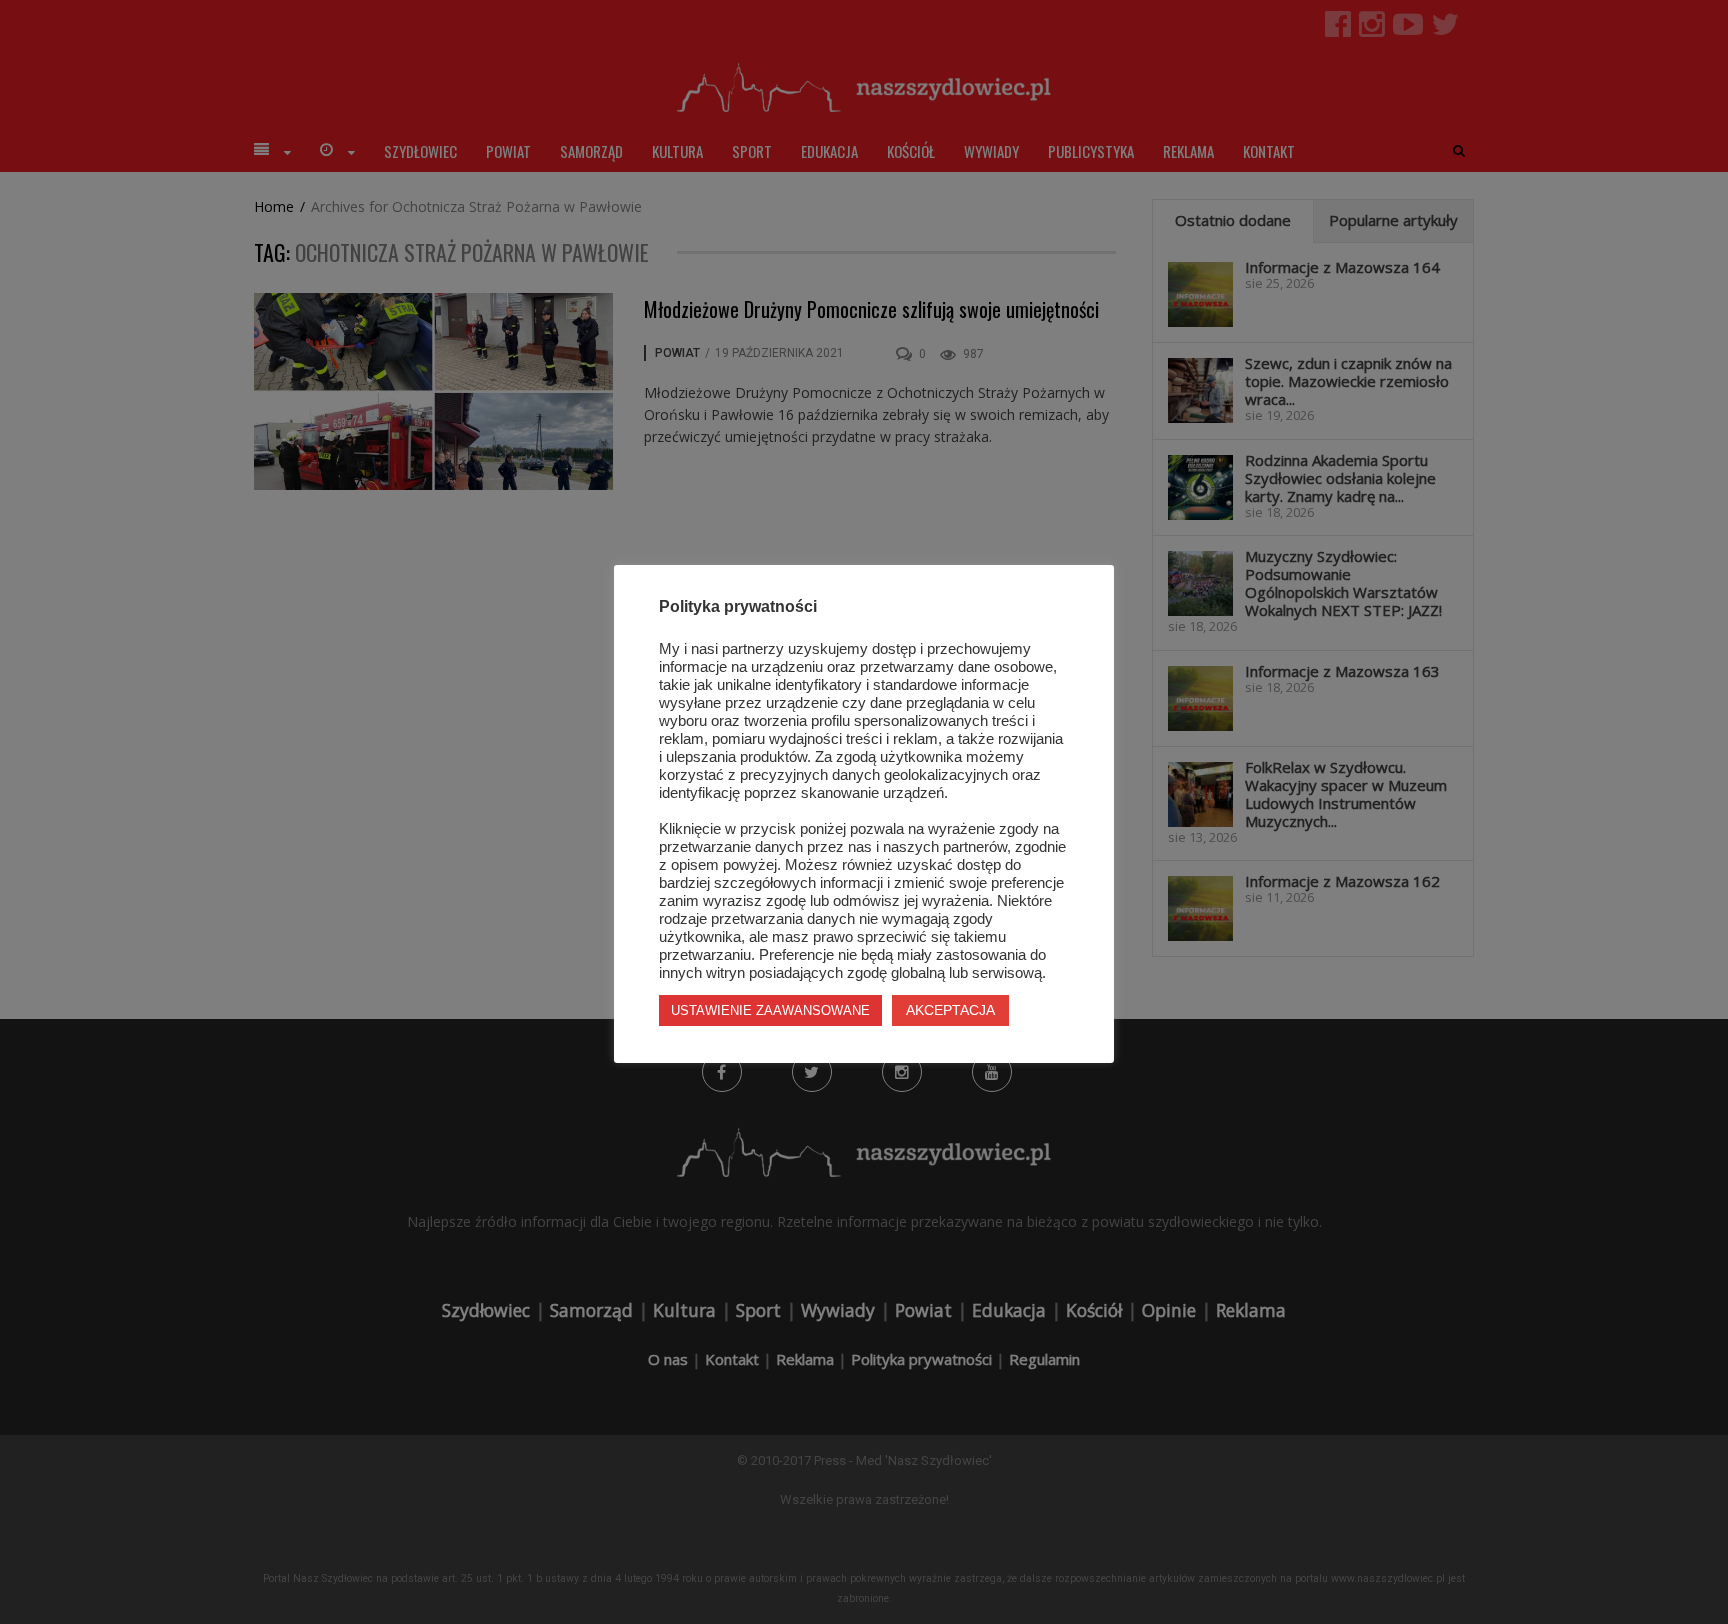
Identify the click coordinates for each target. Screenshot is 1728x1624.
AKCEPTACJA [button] (950, 1010)
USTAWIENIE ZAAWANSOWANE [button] (770, 1010)
